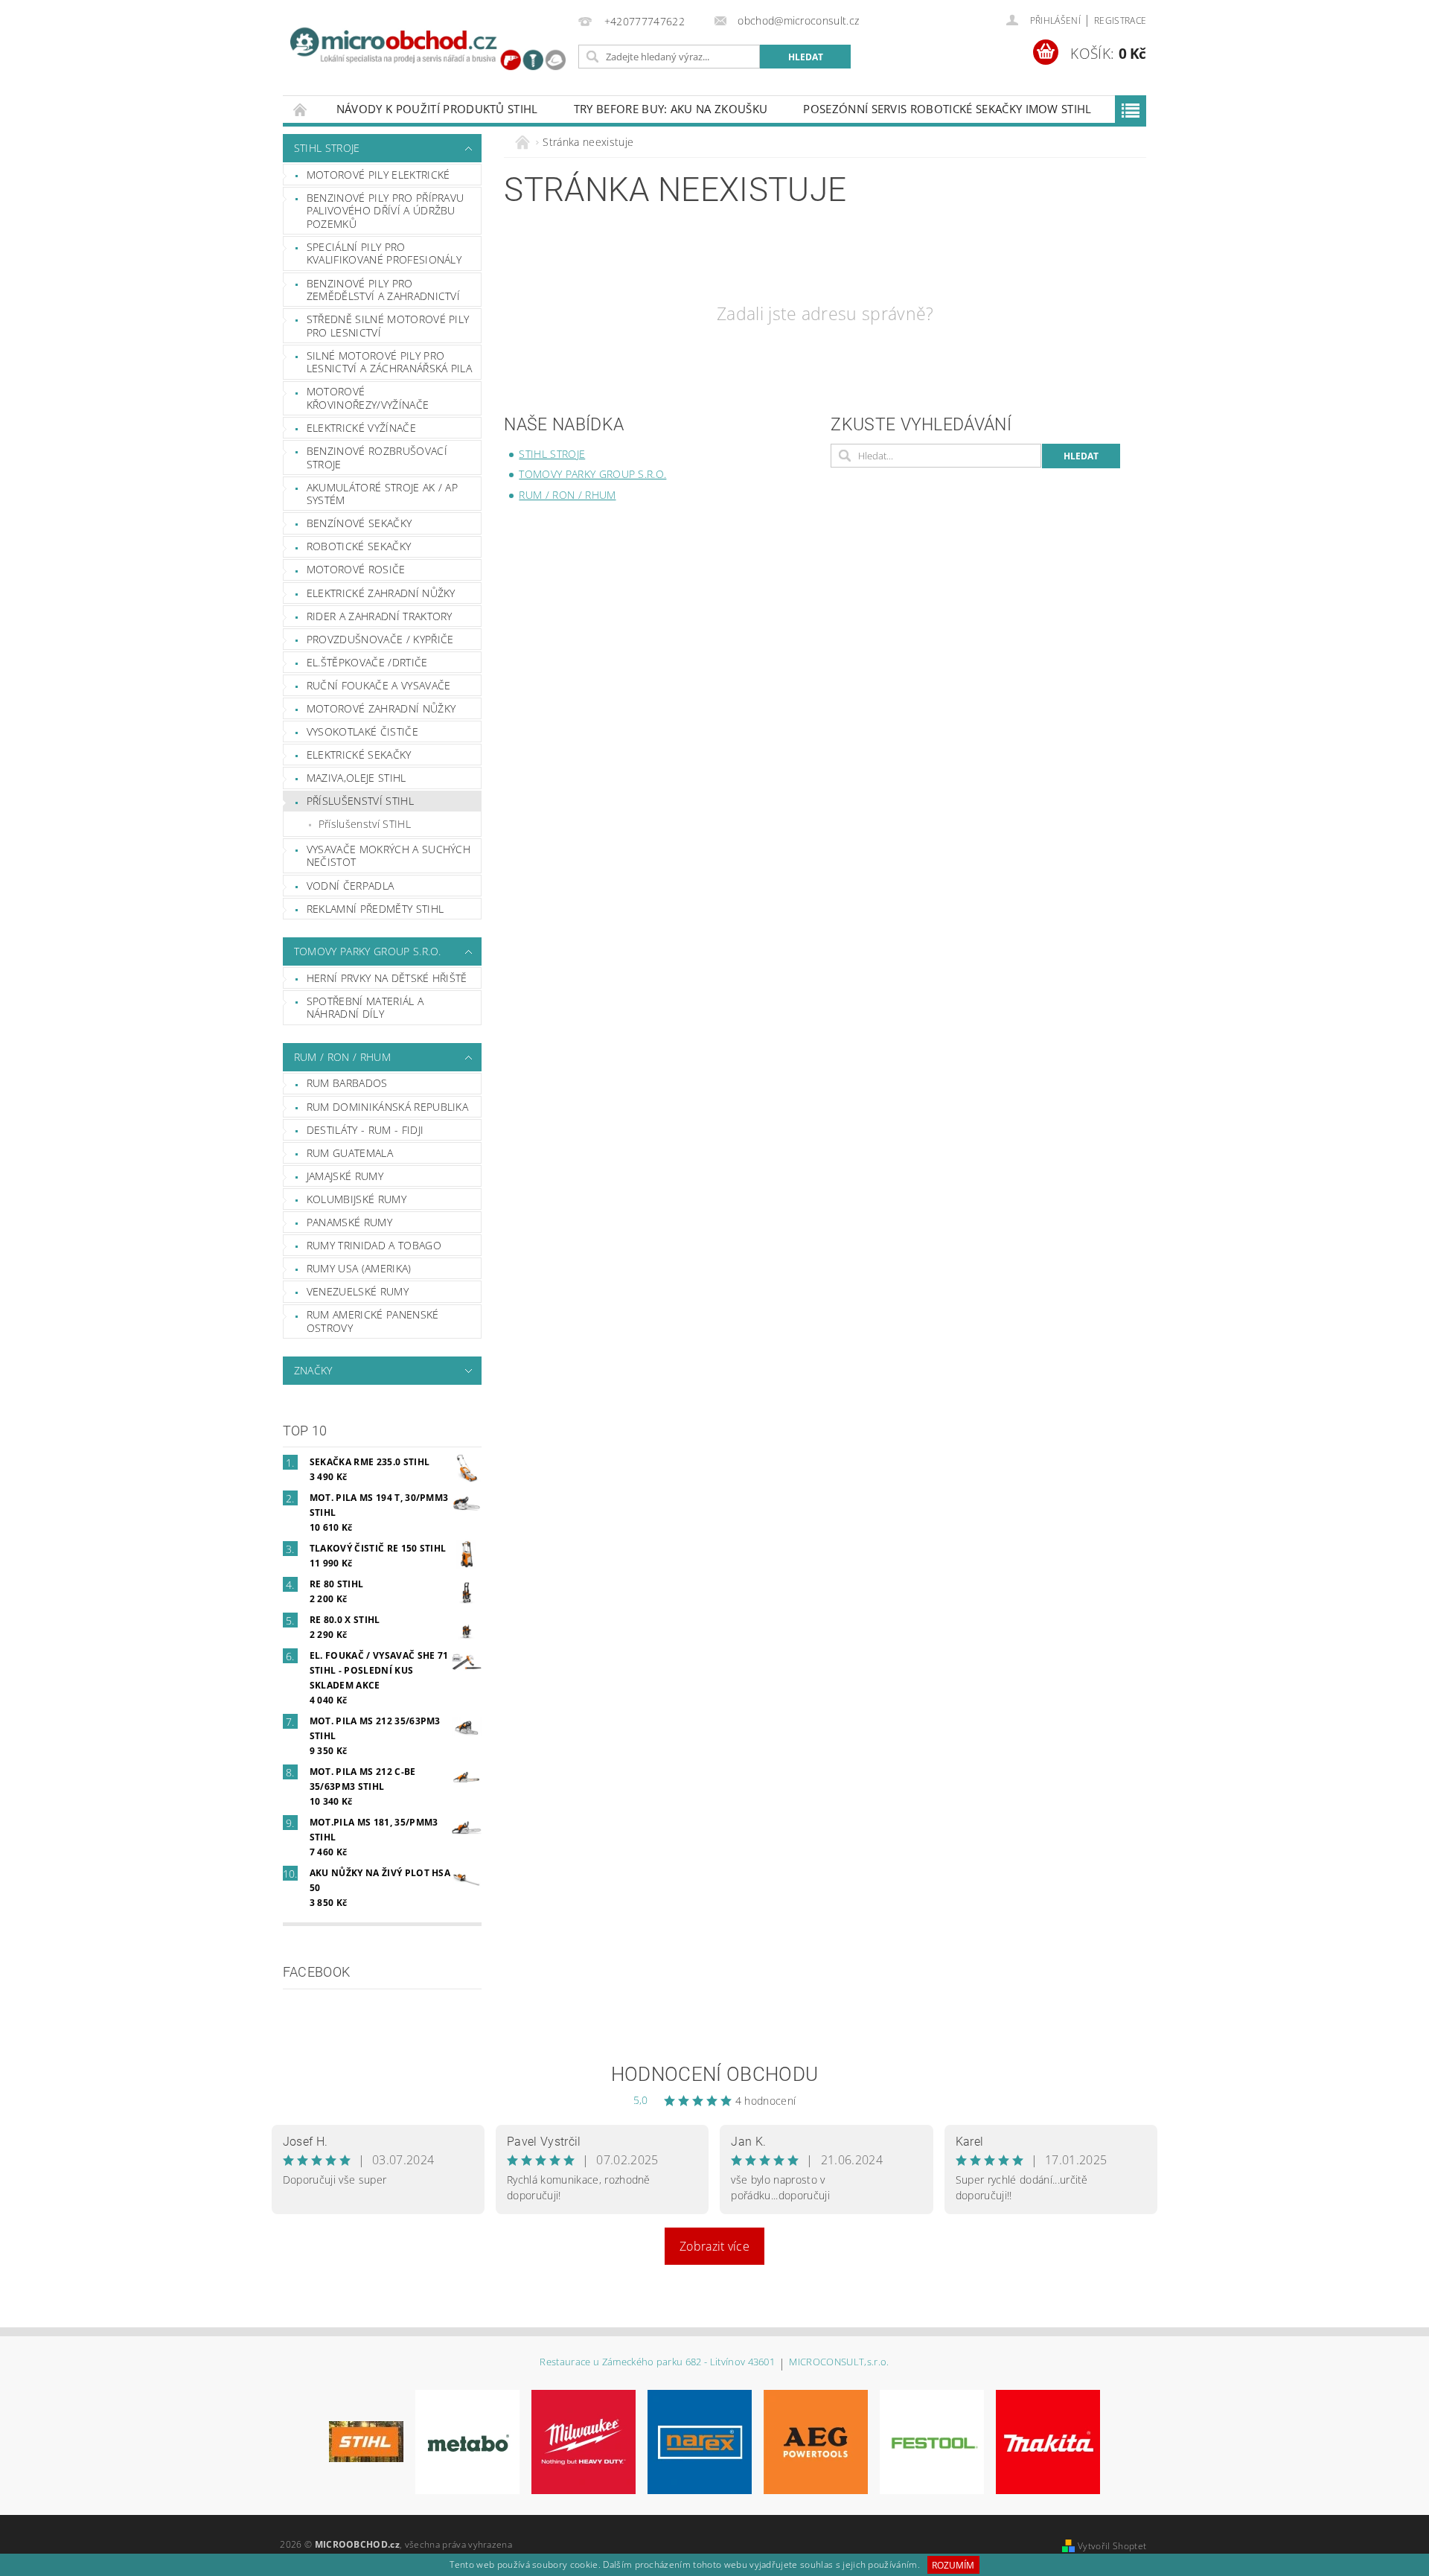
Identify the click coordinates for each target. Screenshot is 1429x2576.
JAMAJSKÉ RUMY (345, 1176)
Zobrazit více (714, 2246)
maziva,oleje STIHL (357, 778)
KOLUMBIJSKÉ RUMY (357, 1199)
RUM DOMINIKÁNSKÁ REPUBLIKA (387, 1107)
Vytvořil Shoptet (1112, 2546)
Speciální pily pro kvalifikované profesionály (384, 254)
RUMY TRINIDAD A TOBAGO (374, 1245)
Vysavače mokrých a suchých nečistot (389, 856)
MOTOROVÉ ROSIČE (356, 569)
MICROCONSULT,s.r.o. (839, 2363)
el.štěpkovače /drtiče (367, 662)
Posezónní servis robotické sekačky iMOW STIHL (947, 109)
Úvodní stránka (301, 109)
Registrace (1120, 20)
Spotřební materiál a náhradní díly (365, 1008)
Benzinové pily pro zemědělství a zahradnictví (383, 290)
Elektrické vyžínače (361, 428)
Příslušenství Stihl (360, 801)
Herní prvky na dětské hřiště (387, 978)
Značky (313, 1370)
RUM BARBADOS (347, 1083)
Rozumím (953, 2565)
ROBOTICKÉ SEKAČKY (359, 546)
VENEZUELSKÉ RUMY (358, 1291)
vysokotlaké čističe (362, 731)
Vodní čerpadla (350, 886)
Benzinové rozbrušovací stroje (377, 458)
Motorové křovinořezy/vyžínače (368, 398)
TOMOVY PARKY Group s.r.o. (368, 951)
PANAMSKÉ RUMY (349, 1222)
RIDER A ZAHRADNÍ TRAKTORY (380, 616)
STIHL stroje (327, 148)
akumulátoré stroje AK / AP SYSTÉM (382, 494)
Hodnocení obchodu (714, 2074)
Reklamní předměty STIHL (375, 909)
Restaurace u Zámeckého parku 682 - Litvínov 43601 (657, 2363)
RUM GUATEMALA (350, 1153)
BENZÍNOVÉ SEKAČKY (359, 523)
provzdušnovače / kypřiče (380, 639)
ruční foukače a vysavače (379, 685)
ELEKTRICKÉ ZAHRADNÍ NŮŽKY (381, 593)
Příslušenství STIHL (365, 824)
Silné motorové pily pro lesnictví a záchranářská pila (389, 362)
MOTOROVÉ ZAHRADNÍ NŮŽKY (381, 708)
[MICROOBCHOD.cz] (428, 51)
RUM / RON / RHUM (342, 1057)
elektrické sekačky (359, 755)
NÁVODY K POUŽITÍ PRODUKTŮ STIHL (437, 109)
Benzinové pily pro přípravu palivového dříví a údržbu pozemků (386, 211)
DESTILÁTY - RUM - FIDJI (365, 1130)
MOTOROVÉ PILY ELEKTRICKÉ (378, 175)
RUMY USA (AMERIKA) (359, 1268)
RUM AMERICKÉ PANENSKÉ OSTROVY (373, 1321)
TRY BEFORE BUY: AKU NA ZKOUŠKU (671, 109)
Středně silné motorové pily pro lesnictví (388, 326)
